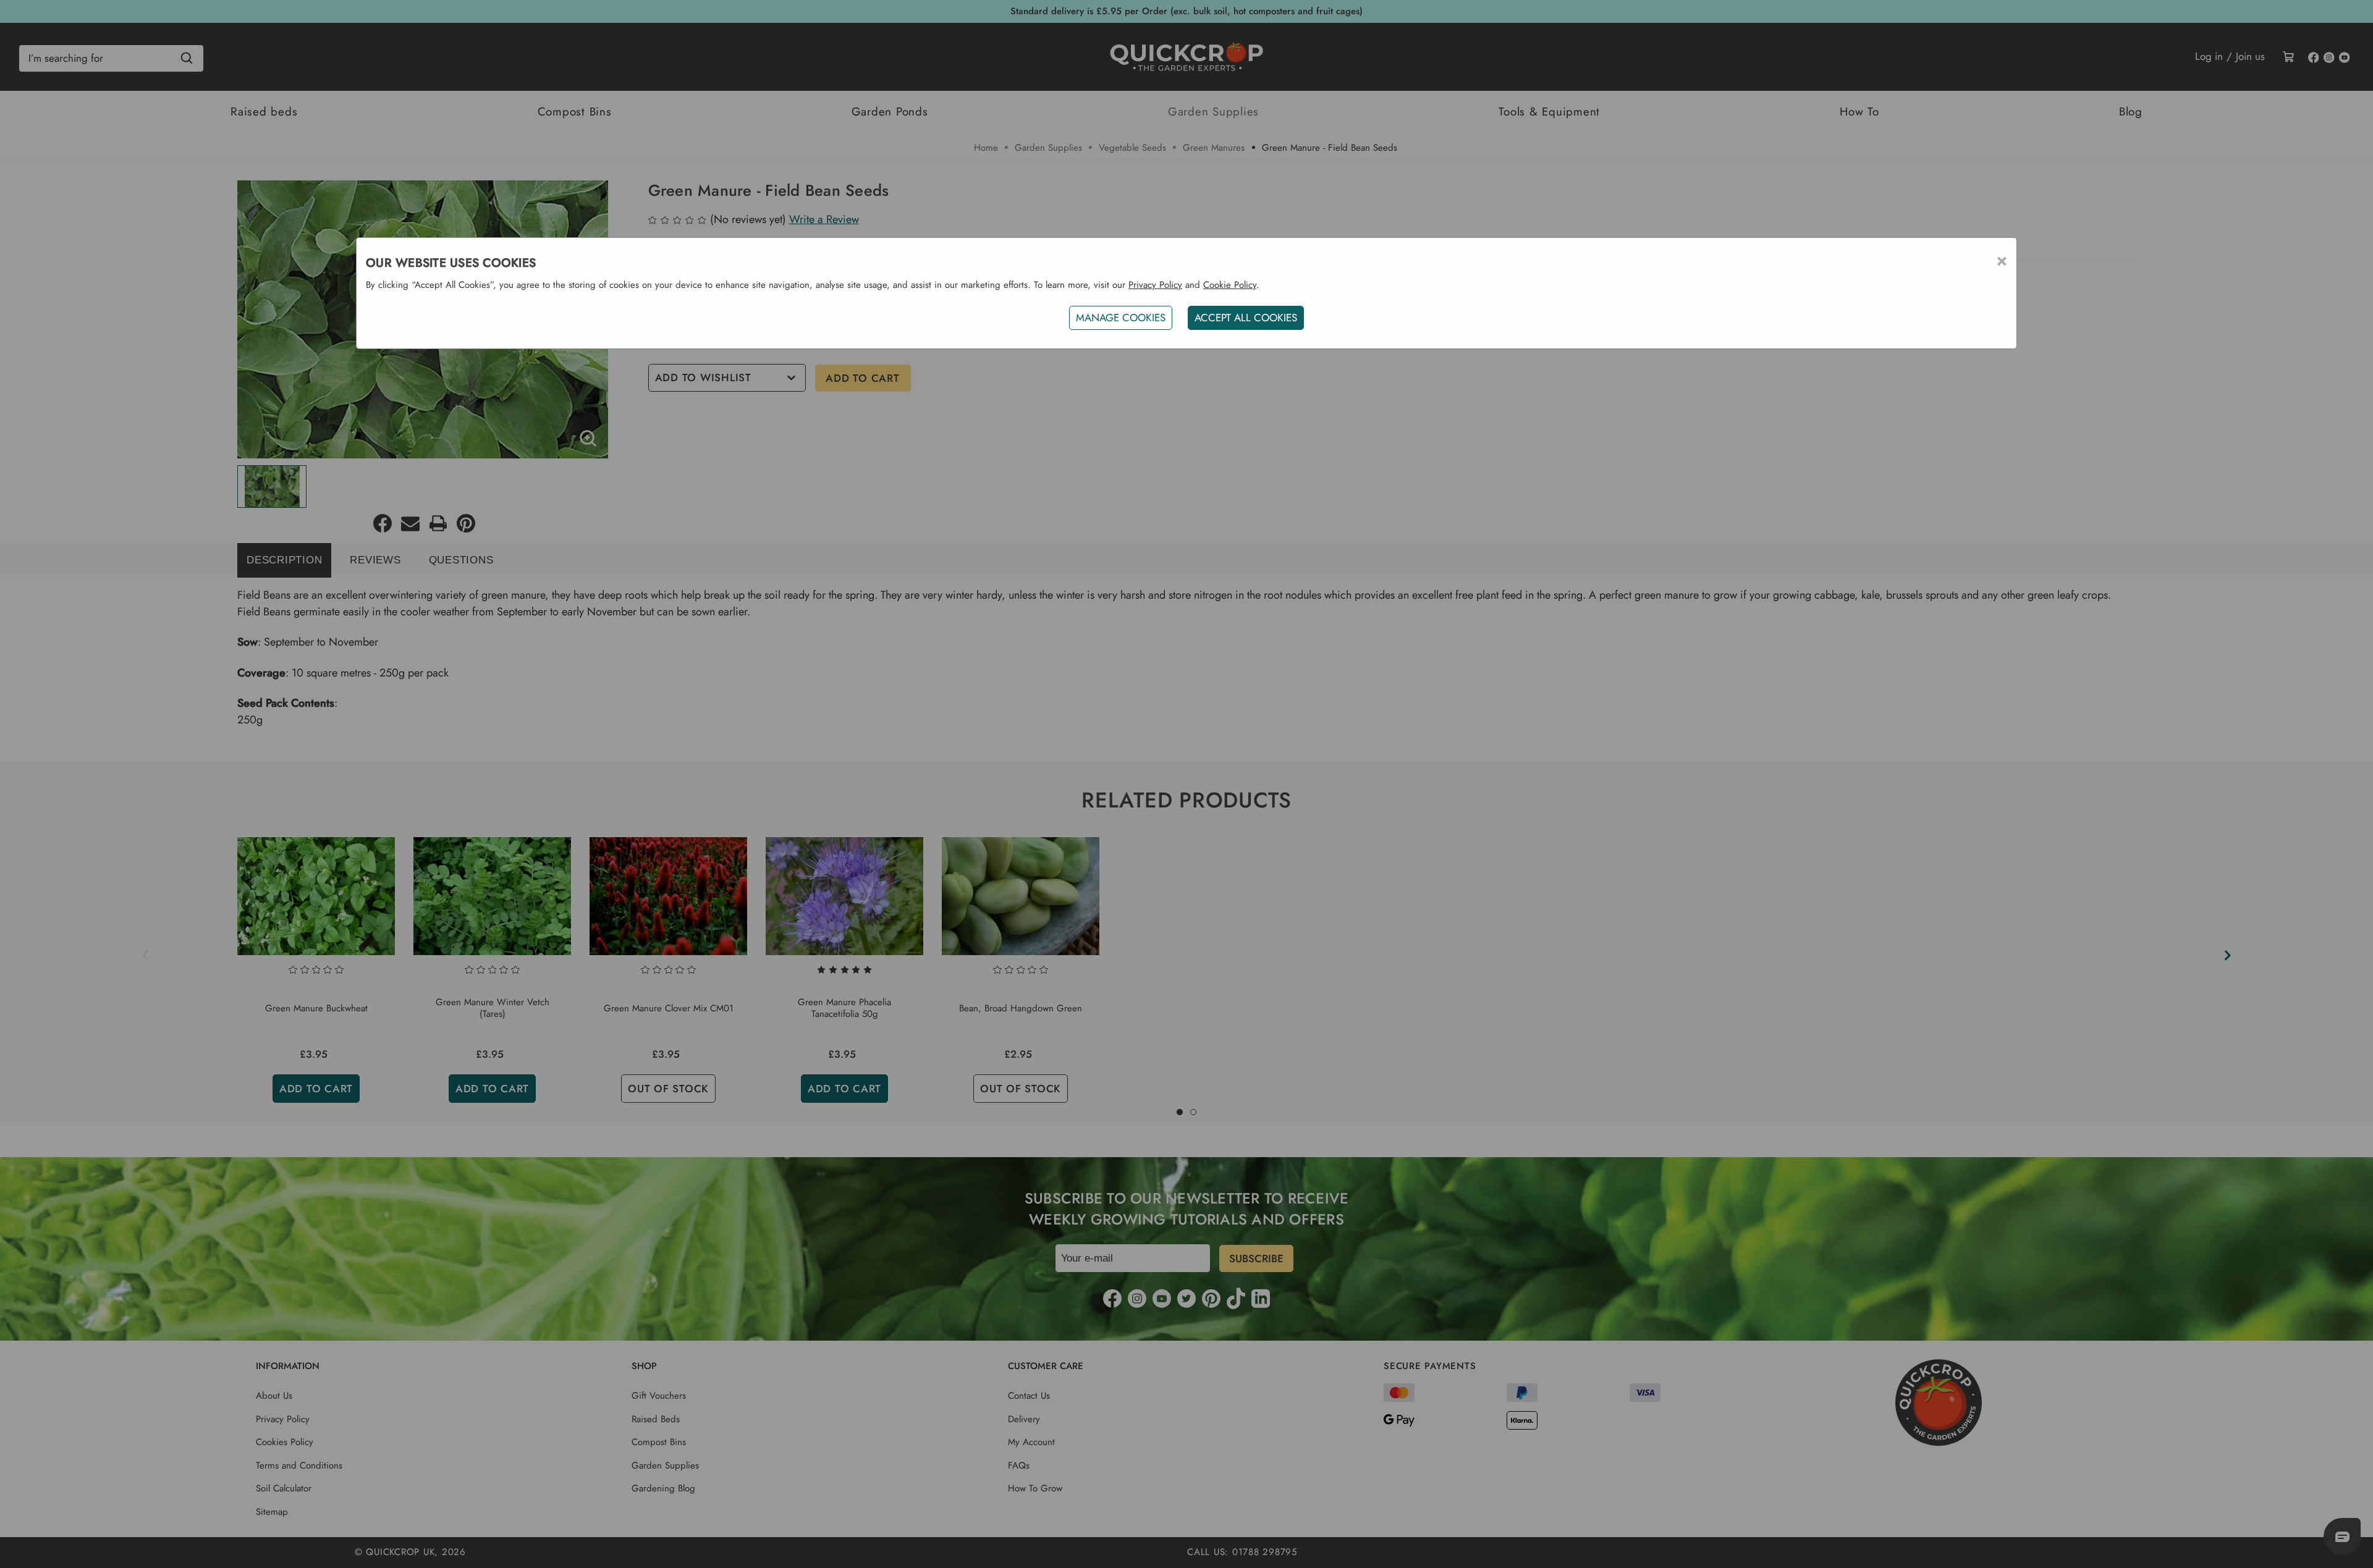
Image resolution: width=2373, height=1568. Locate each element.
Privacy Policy (1155, 285)
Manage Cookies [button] (1121, 318)
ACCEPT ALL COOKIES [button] (1246, 318)
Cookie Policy (1230, 285)
